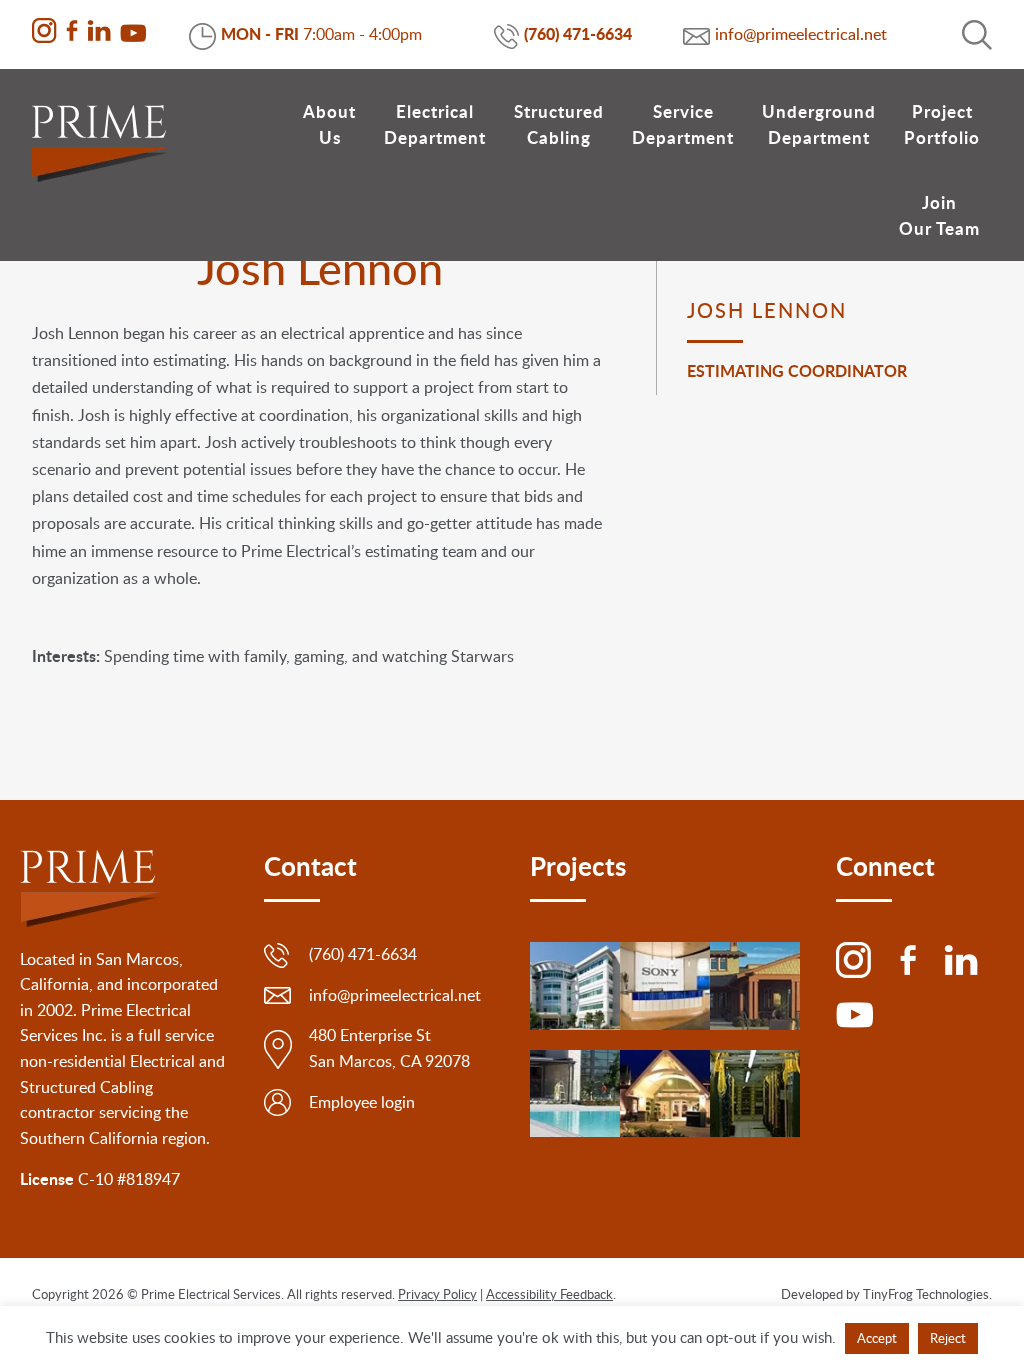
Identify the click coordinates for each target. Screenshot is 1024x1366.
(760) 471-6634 (578, 33)
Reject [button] (948, 1338)
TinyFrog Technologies (926, 1294)
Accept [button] (877, 1338)
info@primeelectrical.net (801, 34)
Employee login (362, 1102)
